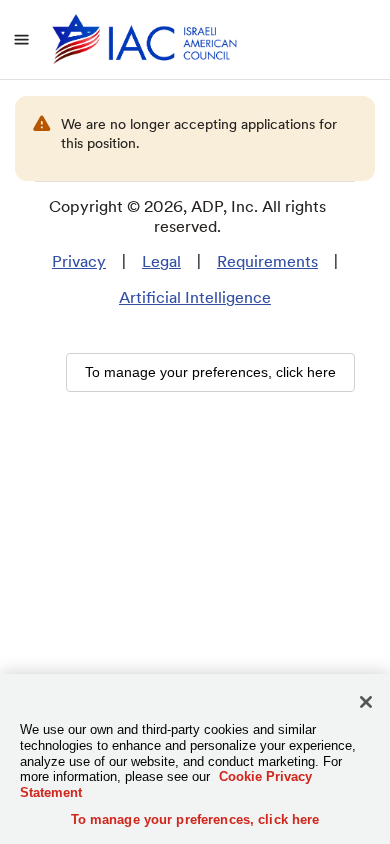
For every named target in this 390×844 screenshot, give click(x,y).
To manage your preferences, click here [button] (210, 372)
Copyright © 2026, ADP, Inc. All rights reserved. (187, 216)
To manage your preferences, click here (195, 819)
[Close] (366, 702)
